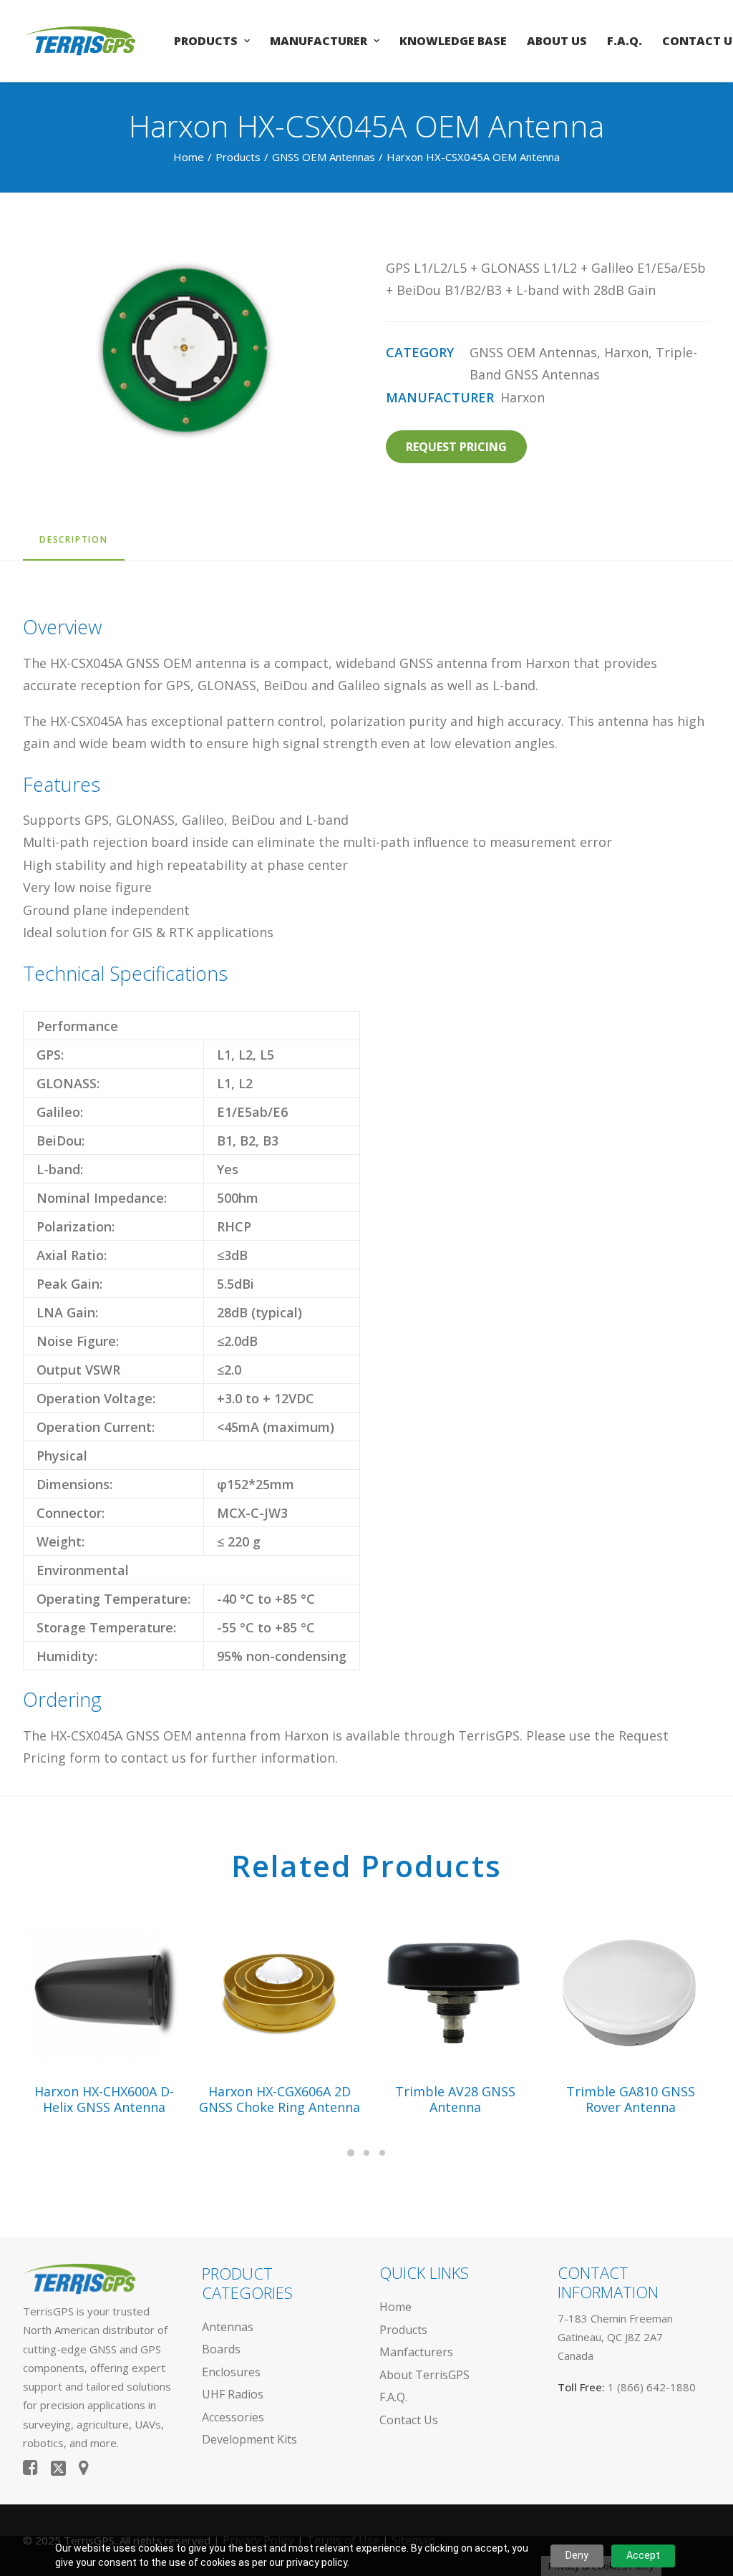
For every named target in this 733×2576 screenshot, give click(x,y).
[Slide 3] (382, 2153)
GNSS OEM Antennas (324, 157)
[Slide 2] (366, 2153)
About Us (557, 41)
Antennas (228, 2327)
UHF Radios (233, 2394)
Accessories (233, 2417)
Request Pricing (456, 447)
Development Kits (249, 2439)
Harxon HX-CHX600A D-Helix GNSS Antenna (104, 2099)
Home (189, 157)
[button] (104, 1990)
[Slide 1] (351, 2153)
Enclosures (231, 2372)
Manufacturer (319, 41)
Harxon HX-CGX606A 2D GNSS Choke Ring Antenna (280, 2099)
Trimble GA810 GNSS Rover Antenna (631, 2099)
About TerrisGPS (424, 2375)
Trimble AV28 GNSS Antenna (455, 2099)
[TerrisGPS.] (81, 41)
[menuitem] (212, 41)
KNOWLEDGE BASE (453, 41)
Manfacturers (416, 2352)
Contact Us (409, 2420)
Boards (221, 2349)
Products (206, 41)
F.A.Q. (625, 41)
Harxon (626, 352)
